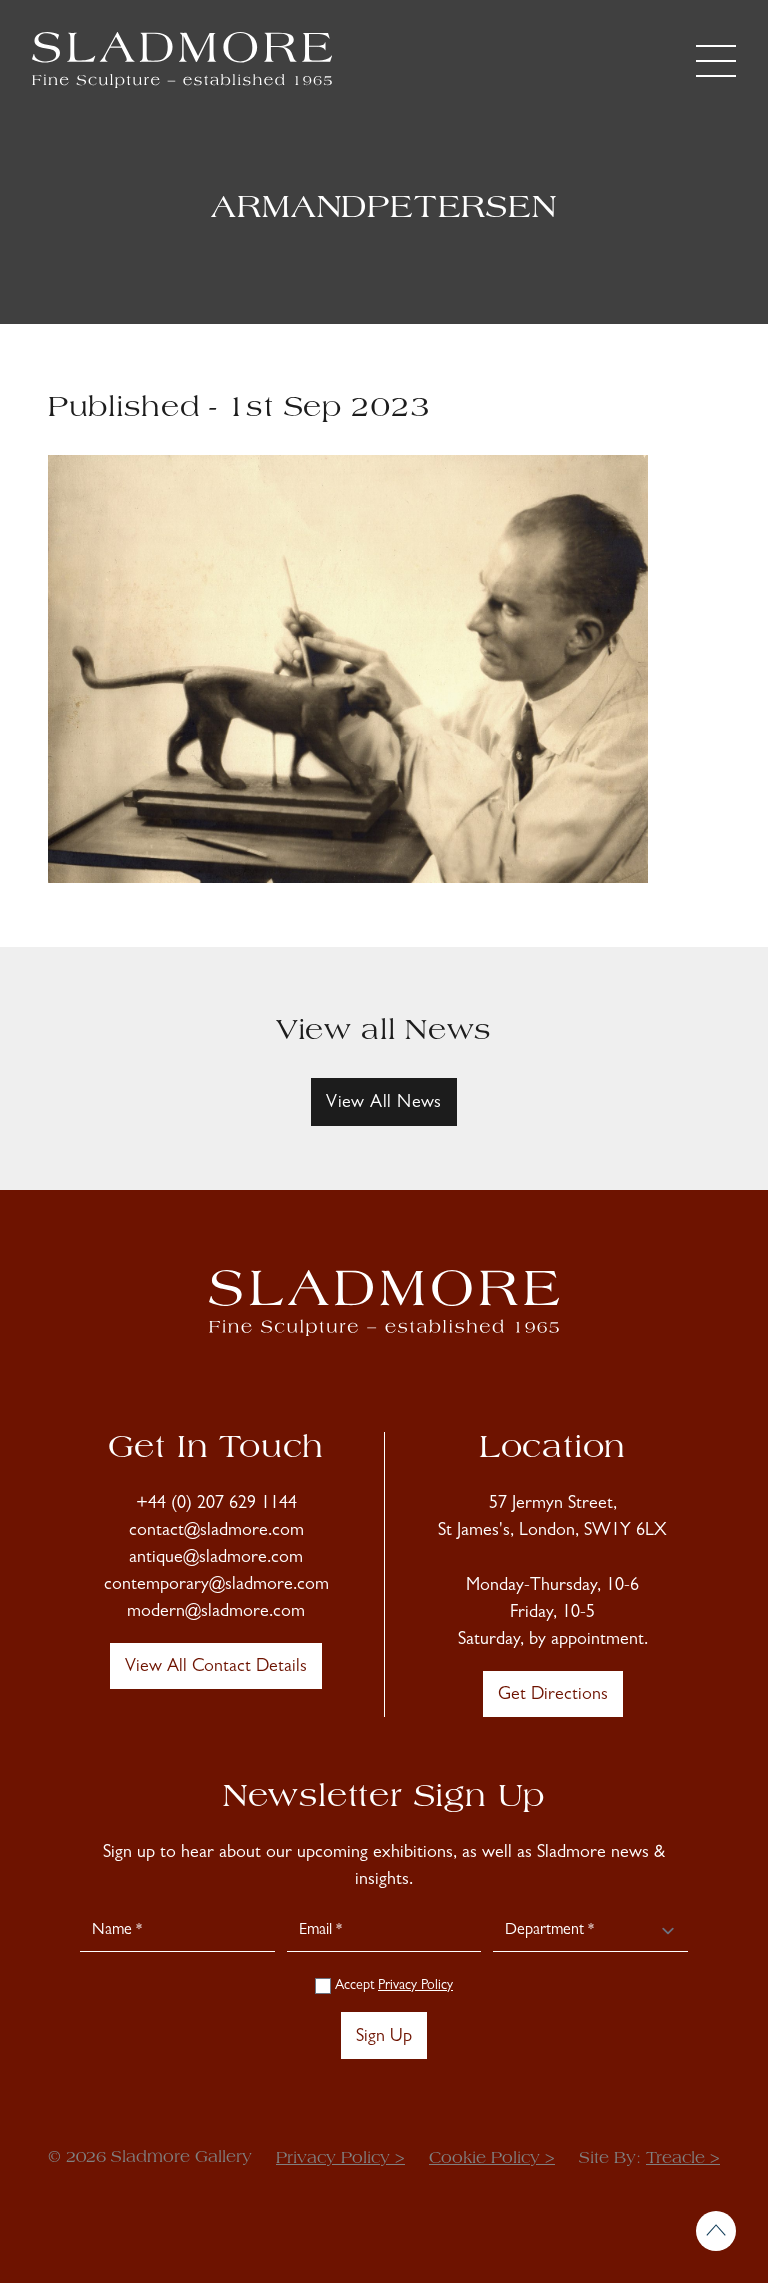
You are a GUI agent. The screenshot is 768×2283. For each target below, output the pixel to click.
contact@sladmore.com (216, 1532)
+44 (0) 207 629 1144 (216, 1505)
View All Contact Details (216, 1668)
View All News (384, 1104)
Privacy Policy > (340, 2159)
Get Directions (553, 1696)
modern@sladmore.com (216, 1613)
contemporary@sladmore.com (216, 1586)
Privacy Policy (415, 1986)
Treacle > (683, 2159)
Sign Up (384, 2038)
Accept (392, 1986)
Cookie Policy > (492, 2159)
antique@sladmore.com (216, 1559)
